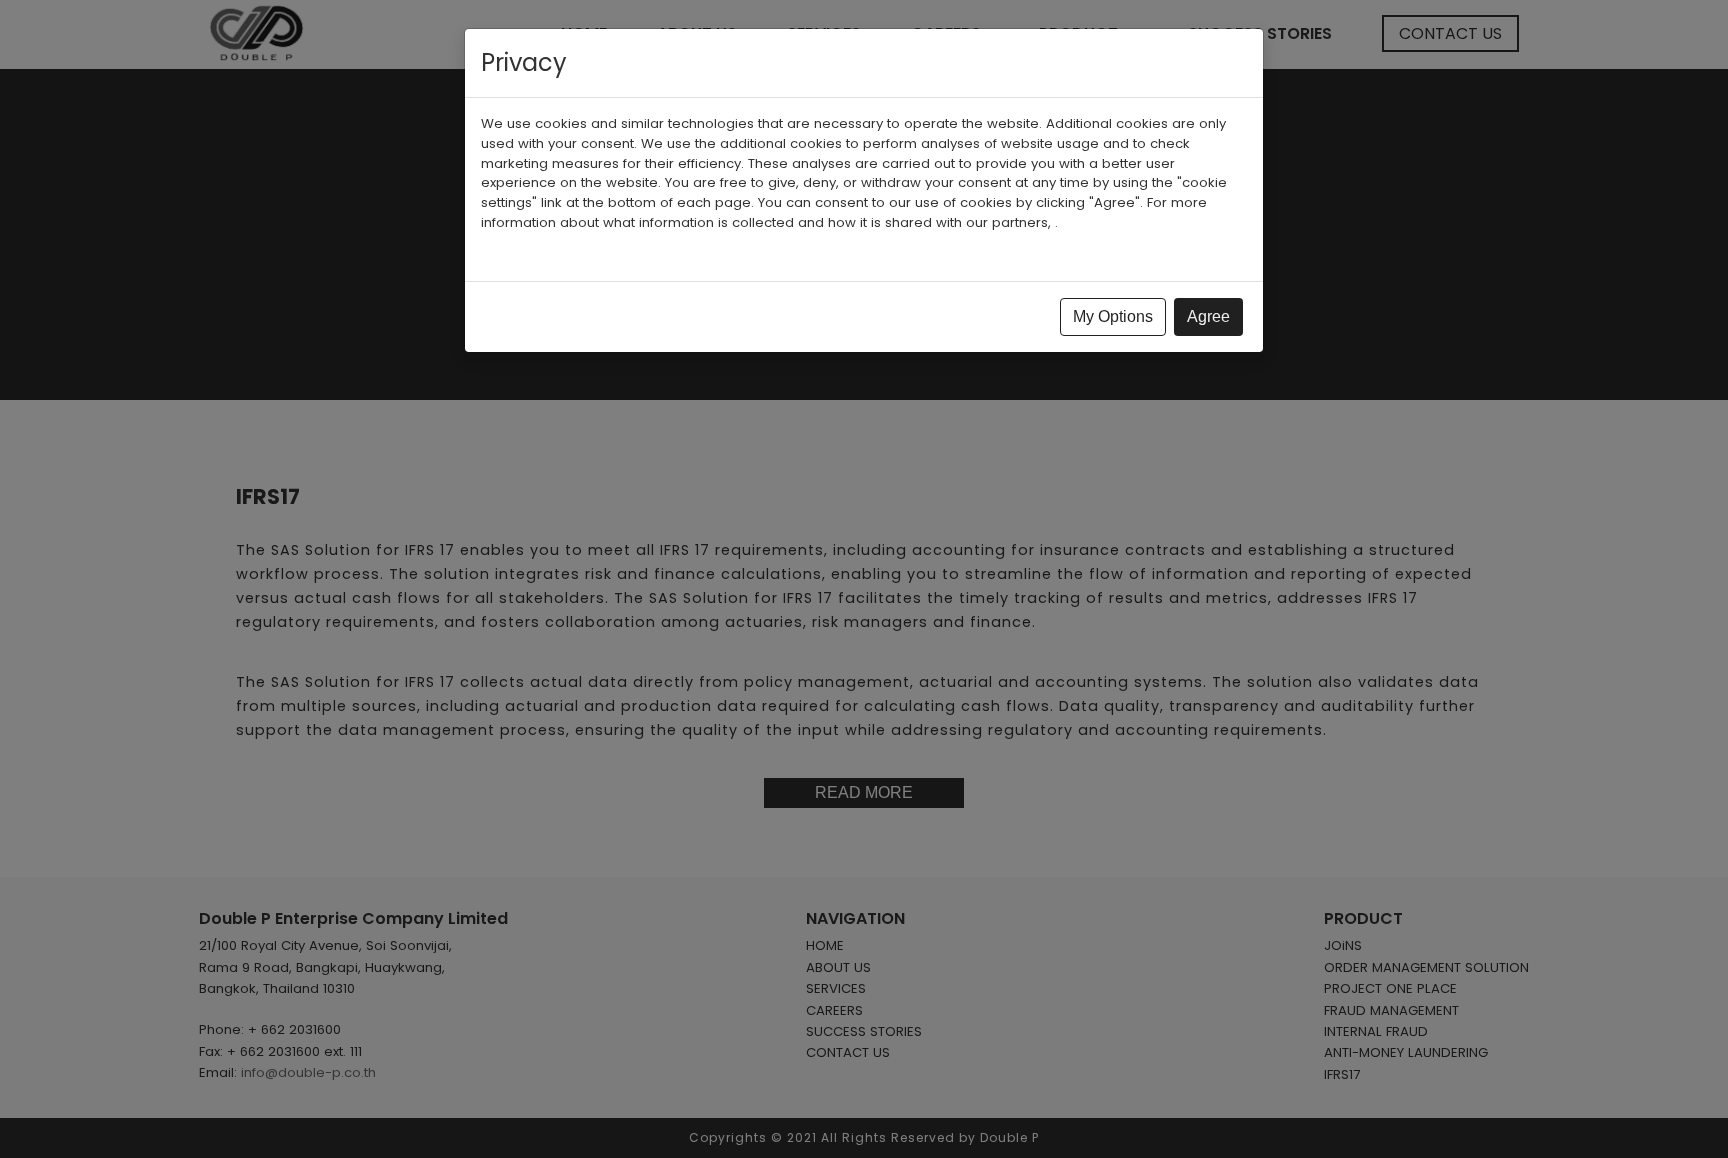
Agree (1208, 316)
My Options (1113, 316)
